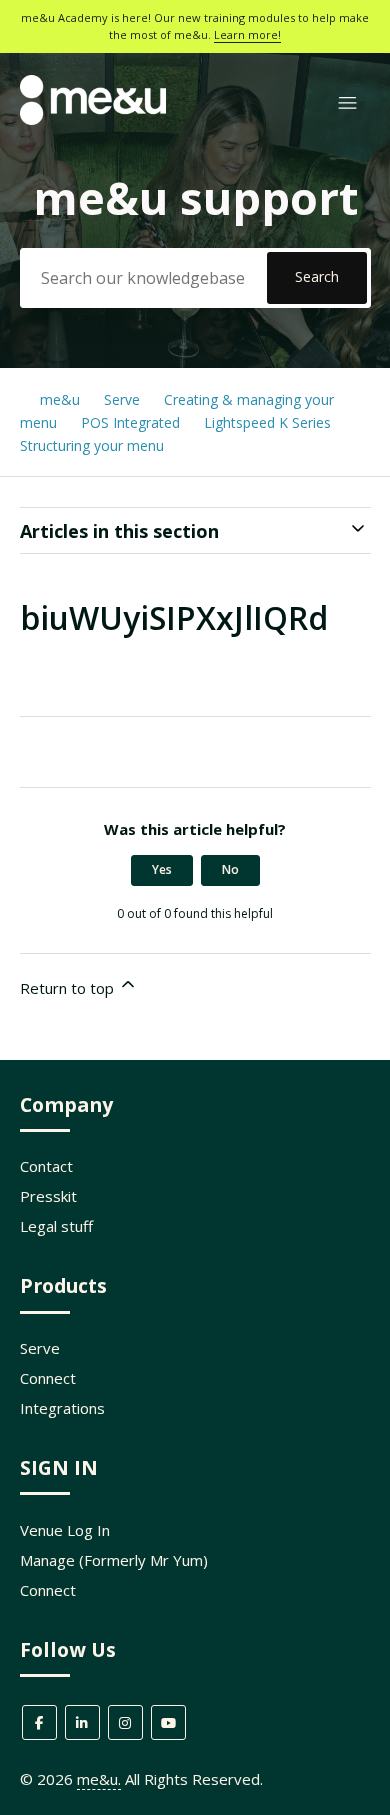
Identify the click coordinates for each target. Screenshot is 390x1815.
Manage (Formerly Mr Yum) (114, 1560)
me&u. (99, 1779)
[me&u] (93, 119)
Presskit (48, 1196)
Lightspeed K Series (267, 422)
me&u (60, 399)
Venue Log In (65, 1530)
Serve (122, 399)
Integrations (62, 1408)
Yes (162, 869)
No (230, 869)
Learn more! (247, 34)
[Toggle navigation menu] (347, 103)
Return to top (69, 988)
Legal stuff (56, 1226)
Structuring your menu (92, 445)
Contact (46, 1166)
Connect (48, 1378)
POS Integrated (132, 422)
